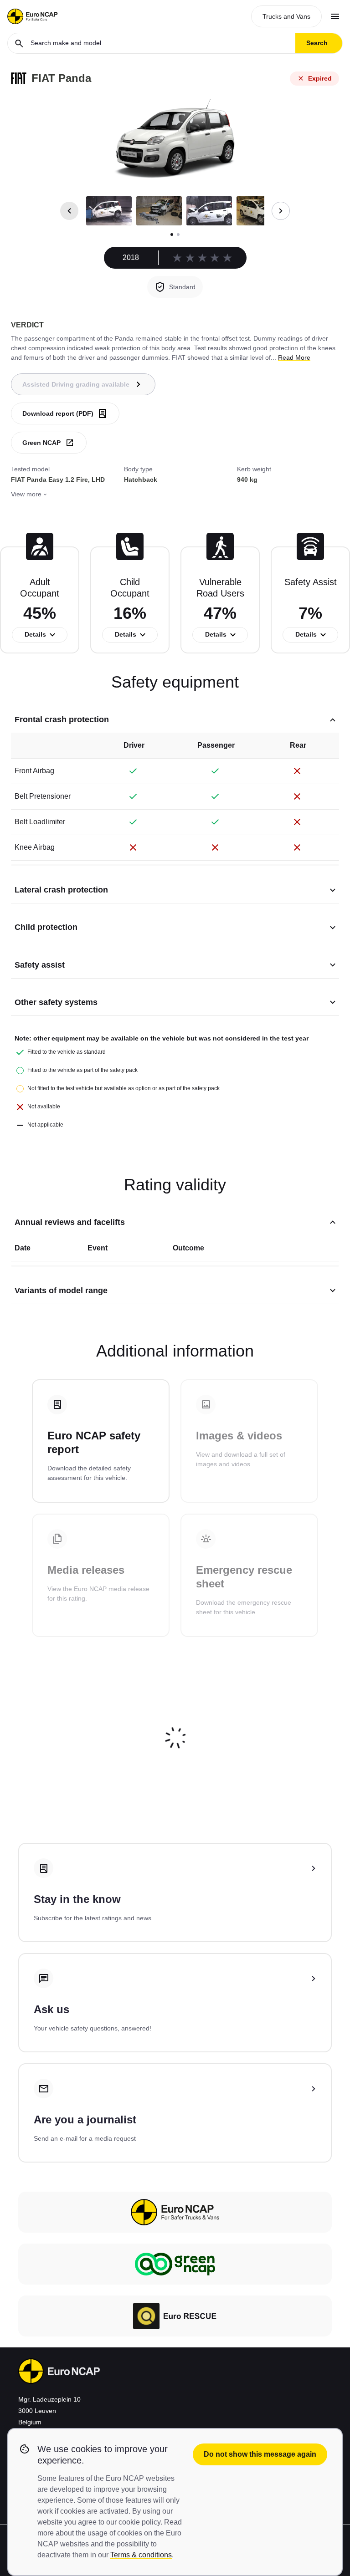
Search (317, 43)
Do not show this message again (260, 2454)
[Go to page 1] (172, 235)
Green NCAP (41, 443)
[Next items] (281, 211)
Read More (294, 357)
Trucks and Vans (286, 16)
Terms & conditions (141, 2555)
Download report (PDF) (58, 413)
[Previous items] (69, 211)
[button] (109, 211)
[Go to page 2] (178, 235)
